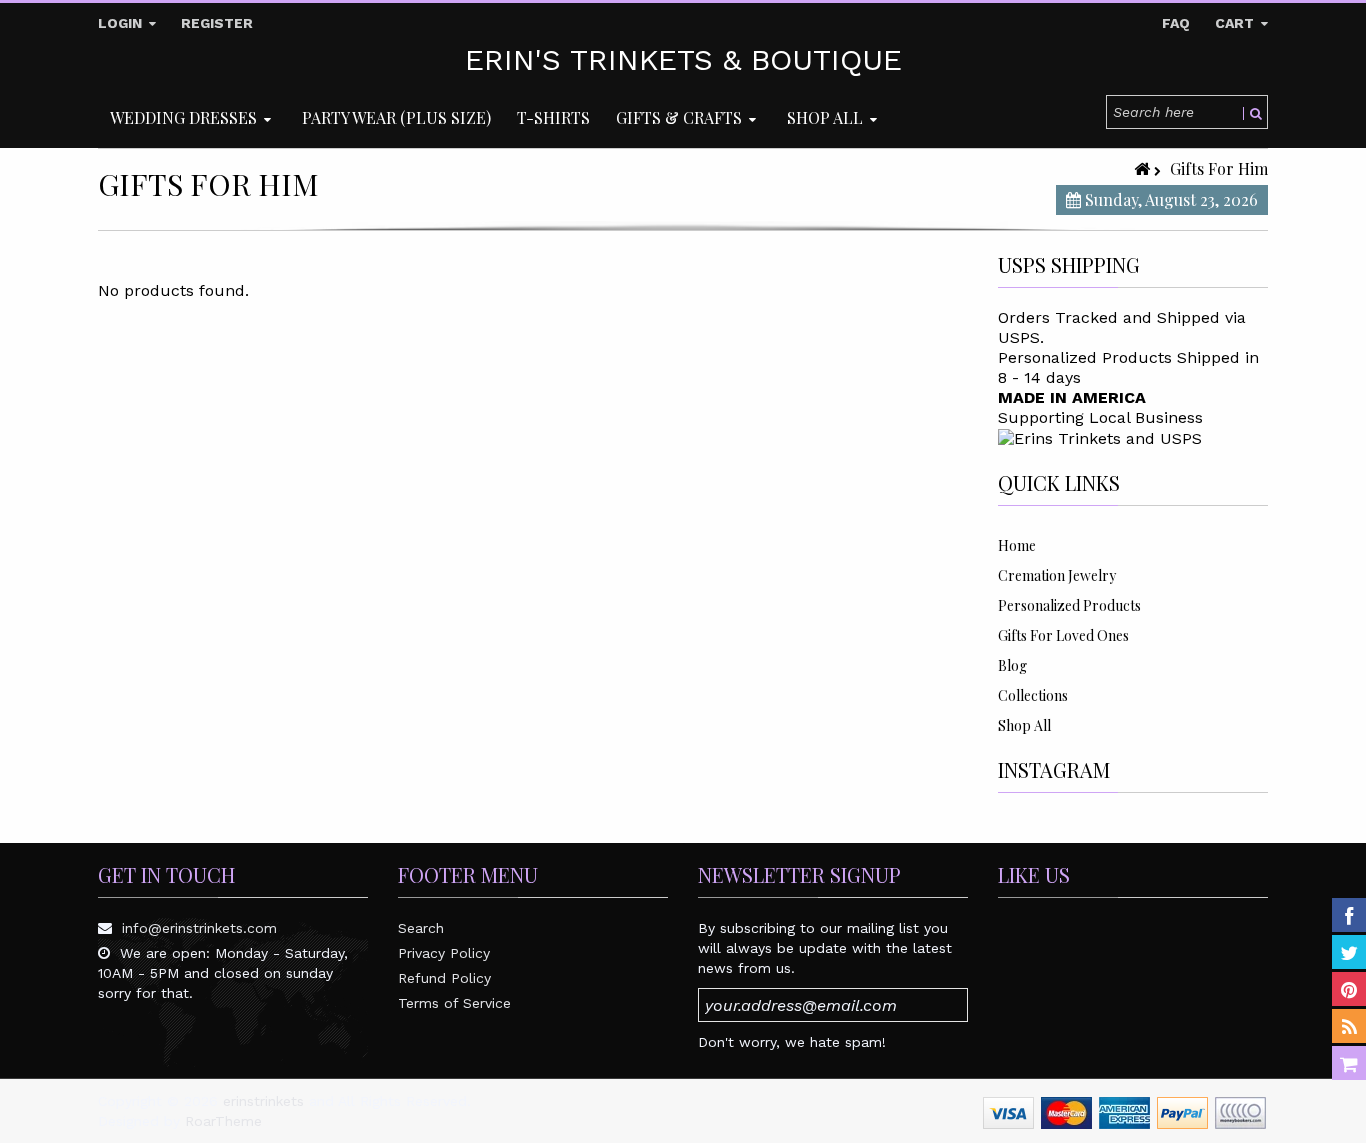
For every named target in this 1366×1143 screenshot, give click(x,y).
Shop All (1024, 725)
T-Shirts (553, 117)
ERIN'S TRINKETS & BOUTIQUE (683, 60)
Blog (1012, 665)
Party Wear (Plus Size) (396, 117)
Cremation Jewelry (1057, 575)
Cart (1236, 23)
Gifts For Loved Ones (1063, 635)
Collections (1033, 695)
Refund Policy (444, 978)
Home (1017, 545)
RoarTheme (223, 1121)
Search (421, 928)
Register (217, 23)
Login (122, 23)
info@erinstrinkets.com (199, 928)
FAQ (1176, 23)
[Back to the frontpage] (1144, 168)
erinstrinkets (263, 1101)
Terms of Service (454, 1003)
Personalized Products (1069, 605)
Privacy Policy (444, 953)
